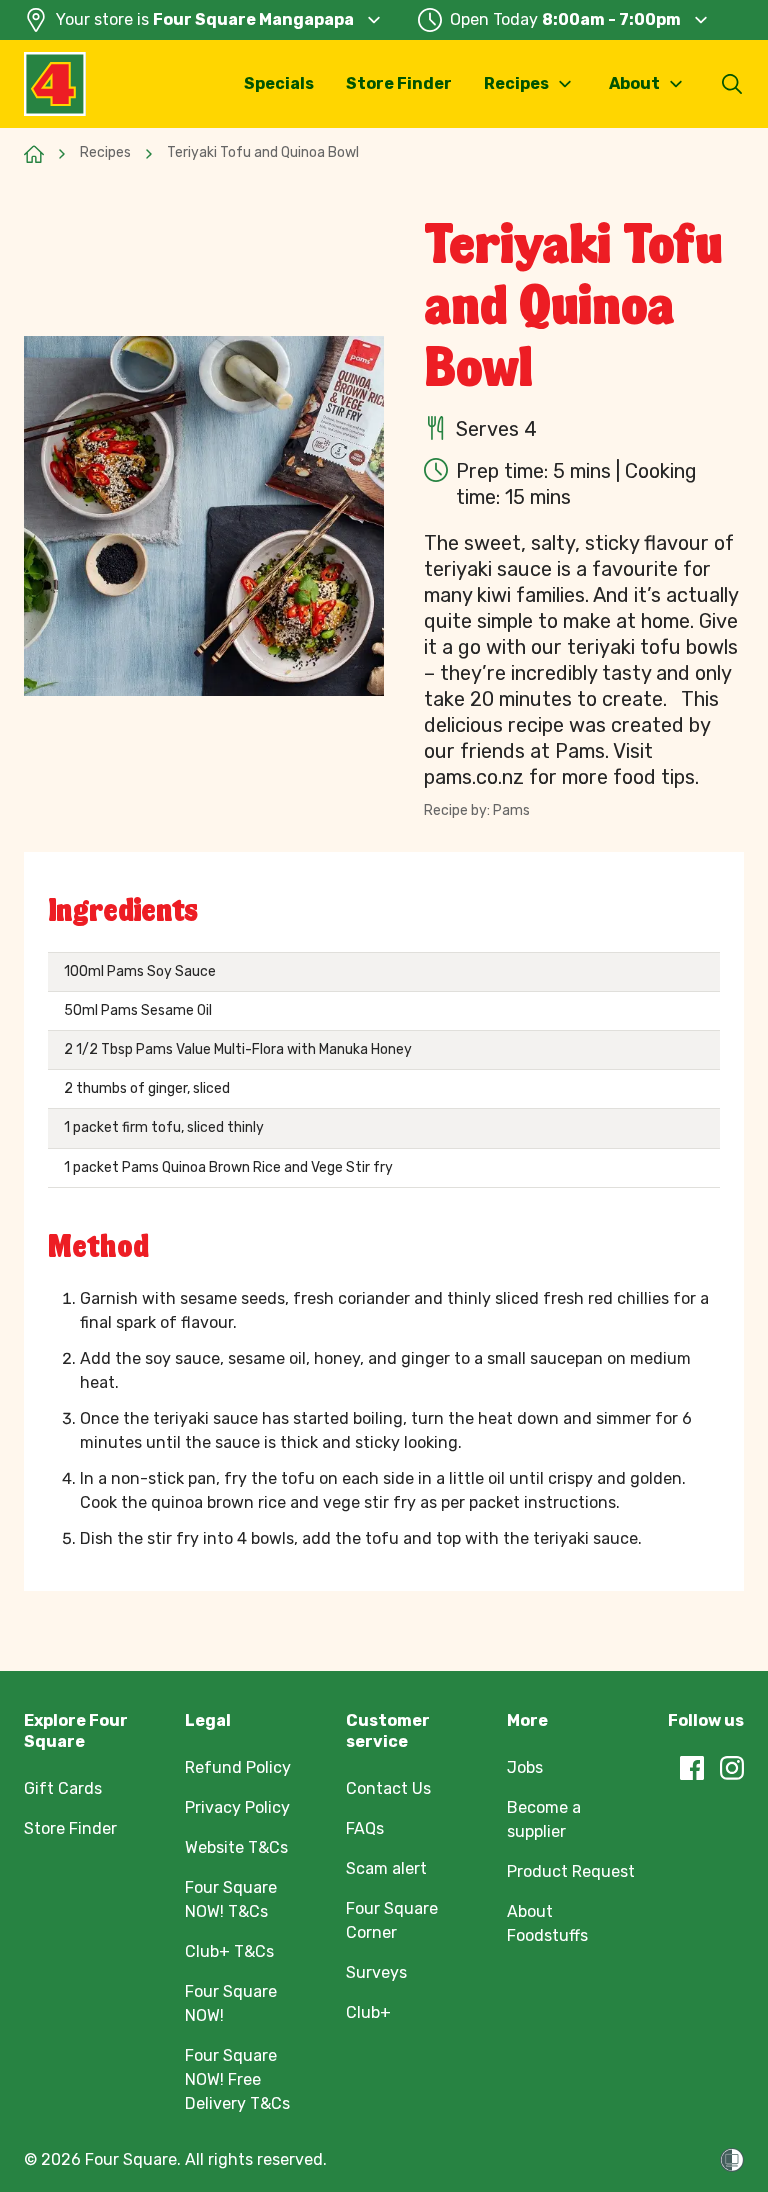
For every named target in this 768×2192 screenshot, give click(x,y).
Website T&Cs (236, 1847)
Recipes (105, 152)
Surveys (376, 1972)
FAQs (365, 1828)
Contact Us (388, 1788)
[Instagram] (732, 1768)
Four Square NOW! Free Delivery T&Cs (237, 2079)
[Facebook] (692, 1768)
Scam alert (386, 1868)
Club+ (368, 2012)
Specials (279, 83)
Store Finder (399, 83)
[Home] (34, 154)
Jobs (525, 1767)
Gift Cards (63, 1788)
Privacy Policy (237, 1807)
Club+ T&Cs (229, 1951)
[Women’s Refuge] (732, 2160)
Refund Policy (238, 1767)
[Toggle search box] (732, 84)
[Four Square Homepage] (55, 84)
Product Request (571, 1871)
